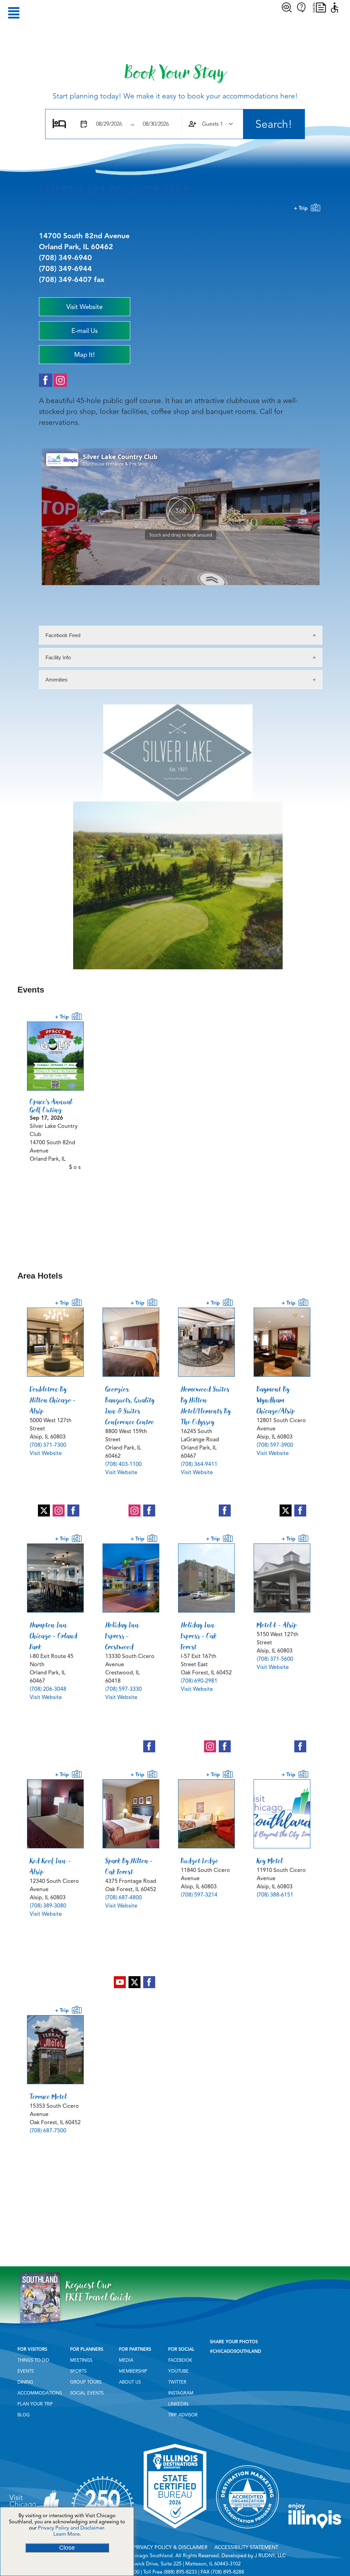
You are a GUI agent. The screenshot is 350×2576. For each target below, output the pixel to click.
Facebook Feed (63, 635)
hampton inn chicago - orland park (54, 1636)
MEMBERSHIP (133, 2371)
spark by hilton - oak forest (129, 1866)
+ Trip (302, 208)
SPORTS (78, 2371)
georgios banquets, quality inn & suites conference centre (130, 1405)
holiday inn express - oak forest (199, 1636)
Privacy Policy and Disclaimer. (72, 2528)
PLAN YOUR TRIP (35, 2404)
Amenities (57, 680)
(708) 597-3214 (199, 1895)
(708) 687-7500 (48, 2131)
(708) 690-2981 (199, 1681)
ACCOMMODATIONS (40, 2393)
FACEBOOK (180, 2360)
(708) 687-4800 (124, 1898)
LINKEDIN (178, 2404)
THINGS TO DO (33, 2360)
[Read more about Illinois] (315, 2531)
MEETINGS (81, 2360)
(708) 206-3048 (48, 1689)
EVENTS (26, 2371)
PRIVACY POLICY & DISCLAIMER (170, 2547)
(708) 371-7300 (48, 1445)
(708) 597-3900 (275, 1445)
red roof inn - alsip (50, 1866)
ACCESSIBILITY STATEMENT (246, 2547)
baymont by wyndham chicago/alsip (276, 1400)
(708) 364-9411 (199, 1464)
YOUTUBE (178, 2371)
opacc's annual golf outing (51, 1106)
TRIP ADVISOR (183, 2415)
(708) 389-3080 (48, 1906)
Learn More (66, 2534)
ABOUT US (130, 2382)
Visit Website (46, 1453)
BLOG (24, 2415)
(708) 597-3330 (124, 1689)
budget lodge (200, 1861)
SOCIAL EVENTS (87, 2393)
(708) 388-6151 (275, 1895)
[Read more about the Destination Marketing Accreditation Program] (247, 2531)
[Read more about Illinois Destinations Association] (175, 2531)
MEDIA (126, 2360)
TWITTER (177, 2382)
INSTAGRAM (181, 2393)
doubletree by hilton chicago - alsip (53, 1400)
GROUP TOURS (86, 2382)
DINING (25, 2382)
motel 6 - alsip (277, 1625)
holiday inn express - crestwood (123, 1636)
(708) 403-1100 (124, 1464)
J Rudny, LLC (270, 2555)
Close (67, 2548)
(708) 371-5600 (275, 1659)
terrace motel (48, 2096)
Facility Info (58, 657)
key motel (270, 1861)
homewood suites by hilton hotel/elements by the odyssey (206, 1405)
